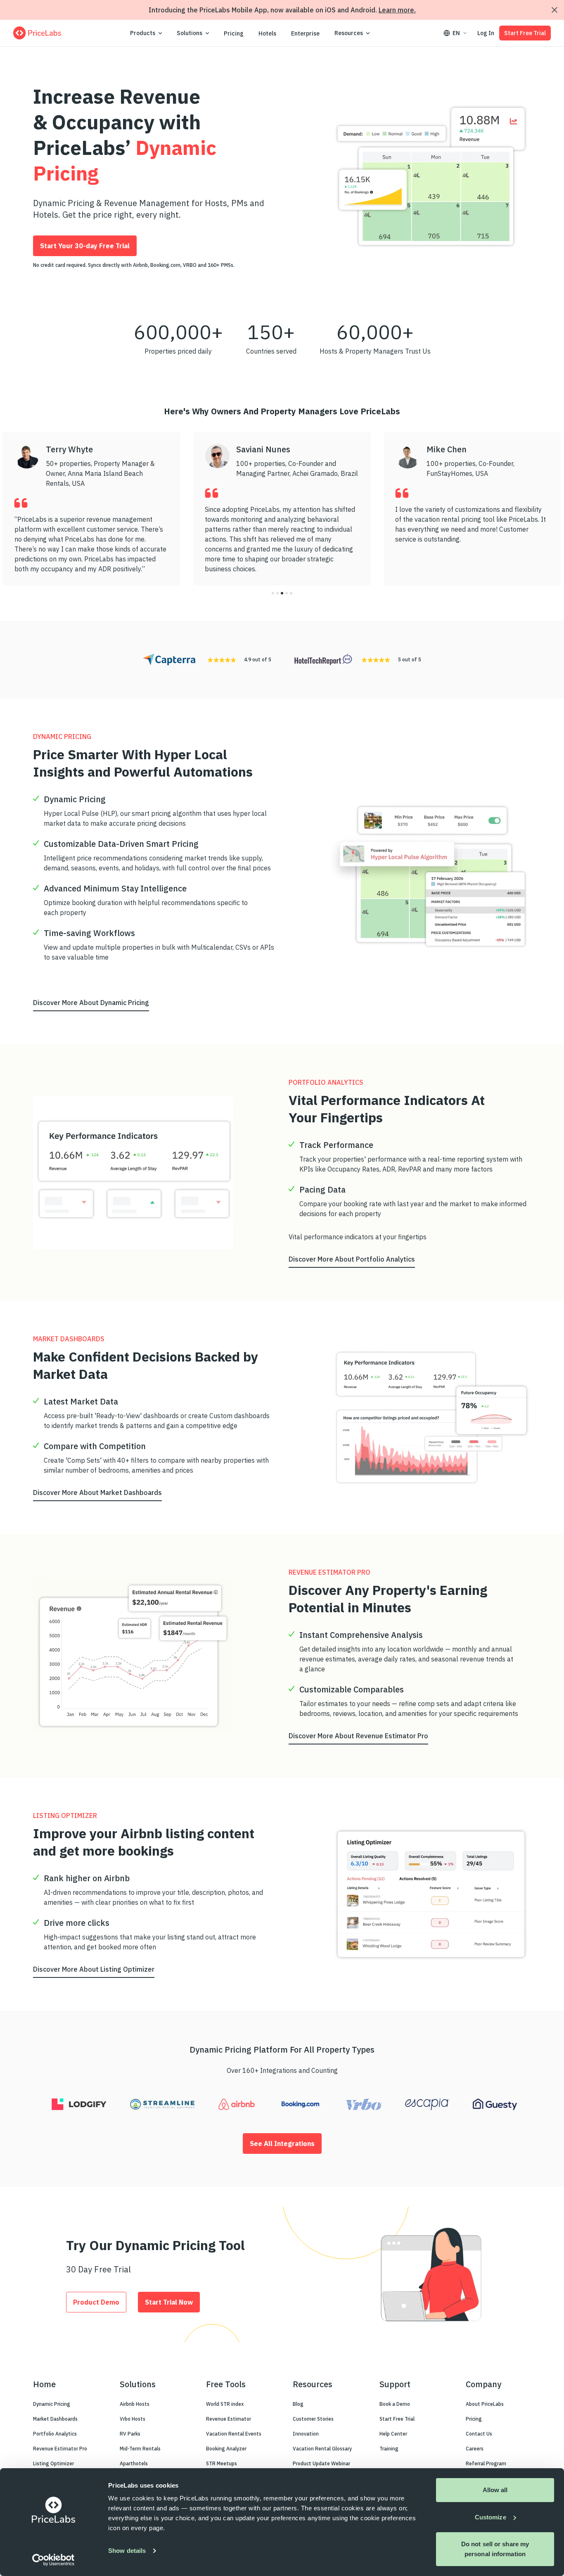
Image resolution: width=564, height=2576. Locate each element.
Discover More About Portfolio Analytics (352, 1259)
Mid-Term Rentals (140, 2449)
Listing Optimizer (53, 2463)
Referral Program (486, 2463)
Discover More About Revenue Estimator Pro (358, 1736)
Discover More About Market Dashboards (97, 1492)
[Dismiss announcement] (555, 10)
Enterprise (305, 33)
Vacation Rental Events (234, 2434)
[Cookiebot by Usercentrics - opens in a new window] (53, 2560)
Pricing (234, 33)
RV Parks (130, 2434)
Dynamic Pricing (52, 2404)
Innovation (306, 2434)
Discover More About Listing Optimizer (94, 1969)
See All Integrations (282, 2143)
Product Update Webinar (321, 2463)
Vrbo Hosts (133, 2419)
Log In (486, 33)
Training (389, 2449)
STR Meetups (222, 2463)
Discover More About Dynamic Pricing (91, 1003)
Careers (475, 2449)
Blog (298, 2404)
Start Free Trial (525, 33)
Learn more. (397, 10)
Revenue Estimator (229, 2419)
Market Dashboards (55, 2419)
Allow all (495, 2490)
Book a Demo (395, 2404)
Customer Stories (313, 2419)
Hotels (267, 33)
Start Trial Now (169, 2302)
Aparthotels (134, 2463)
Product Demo (96, 2302)
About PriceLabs (485, 2404)
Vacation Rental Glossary (322, 2449)
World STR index (225, 2404)
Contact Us (479, 2434)
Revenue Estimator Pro (60, 2449)
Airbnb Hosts (135, 2404)
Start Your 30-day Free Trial (85, 246)
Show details (127, 2551)
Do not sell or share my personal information (495, 2549)
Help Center (393, 2434)
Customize (491, 2517)
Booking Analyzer (226, 2449)
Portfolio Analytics (55, 2434)
